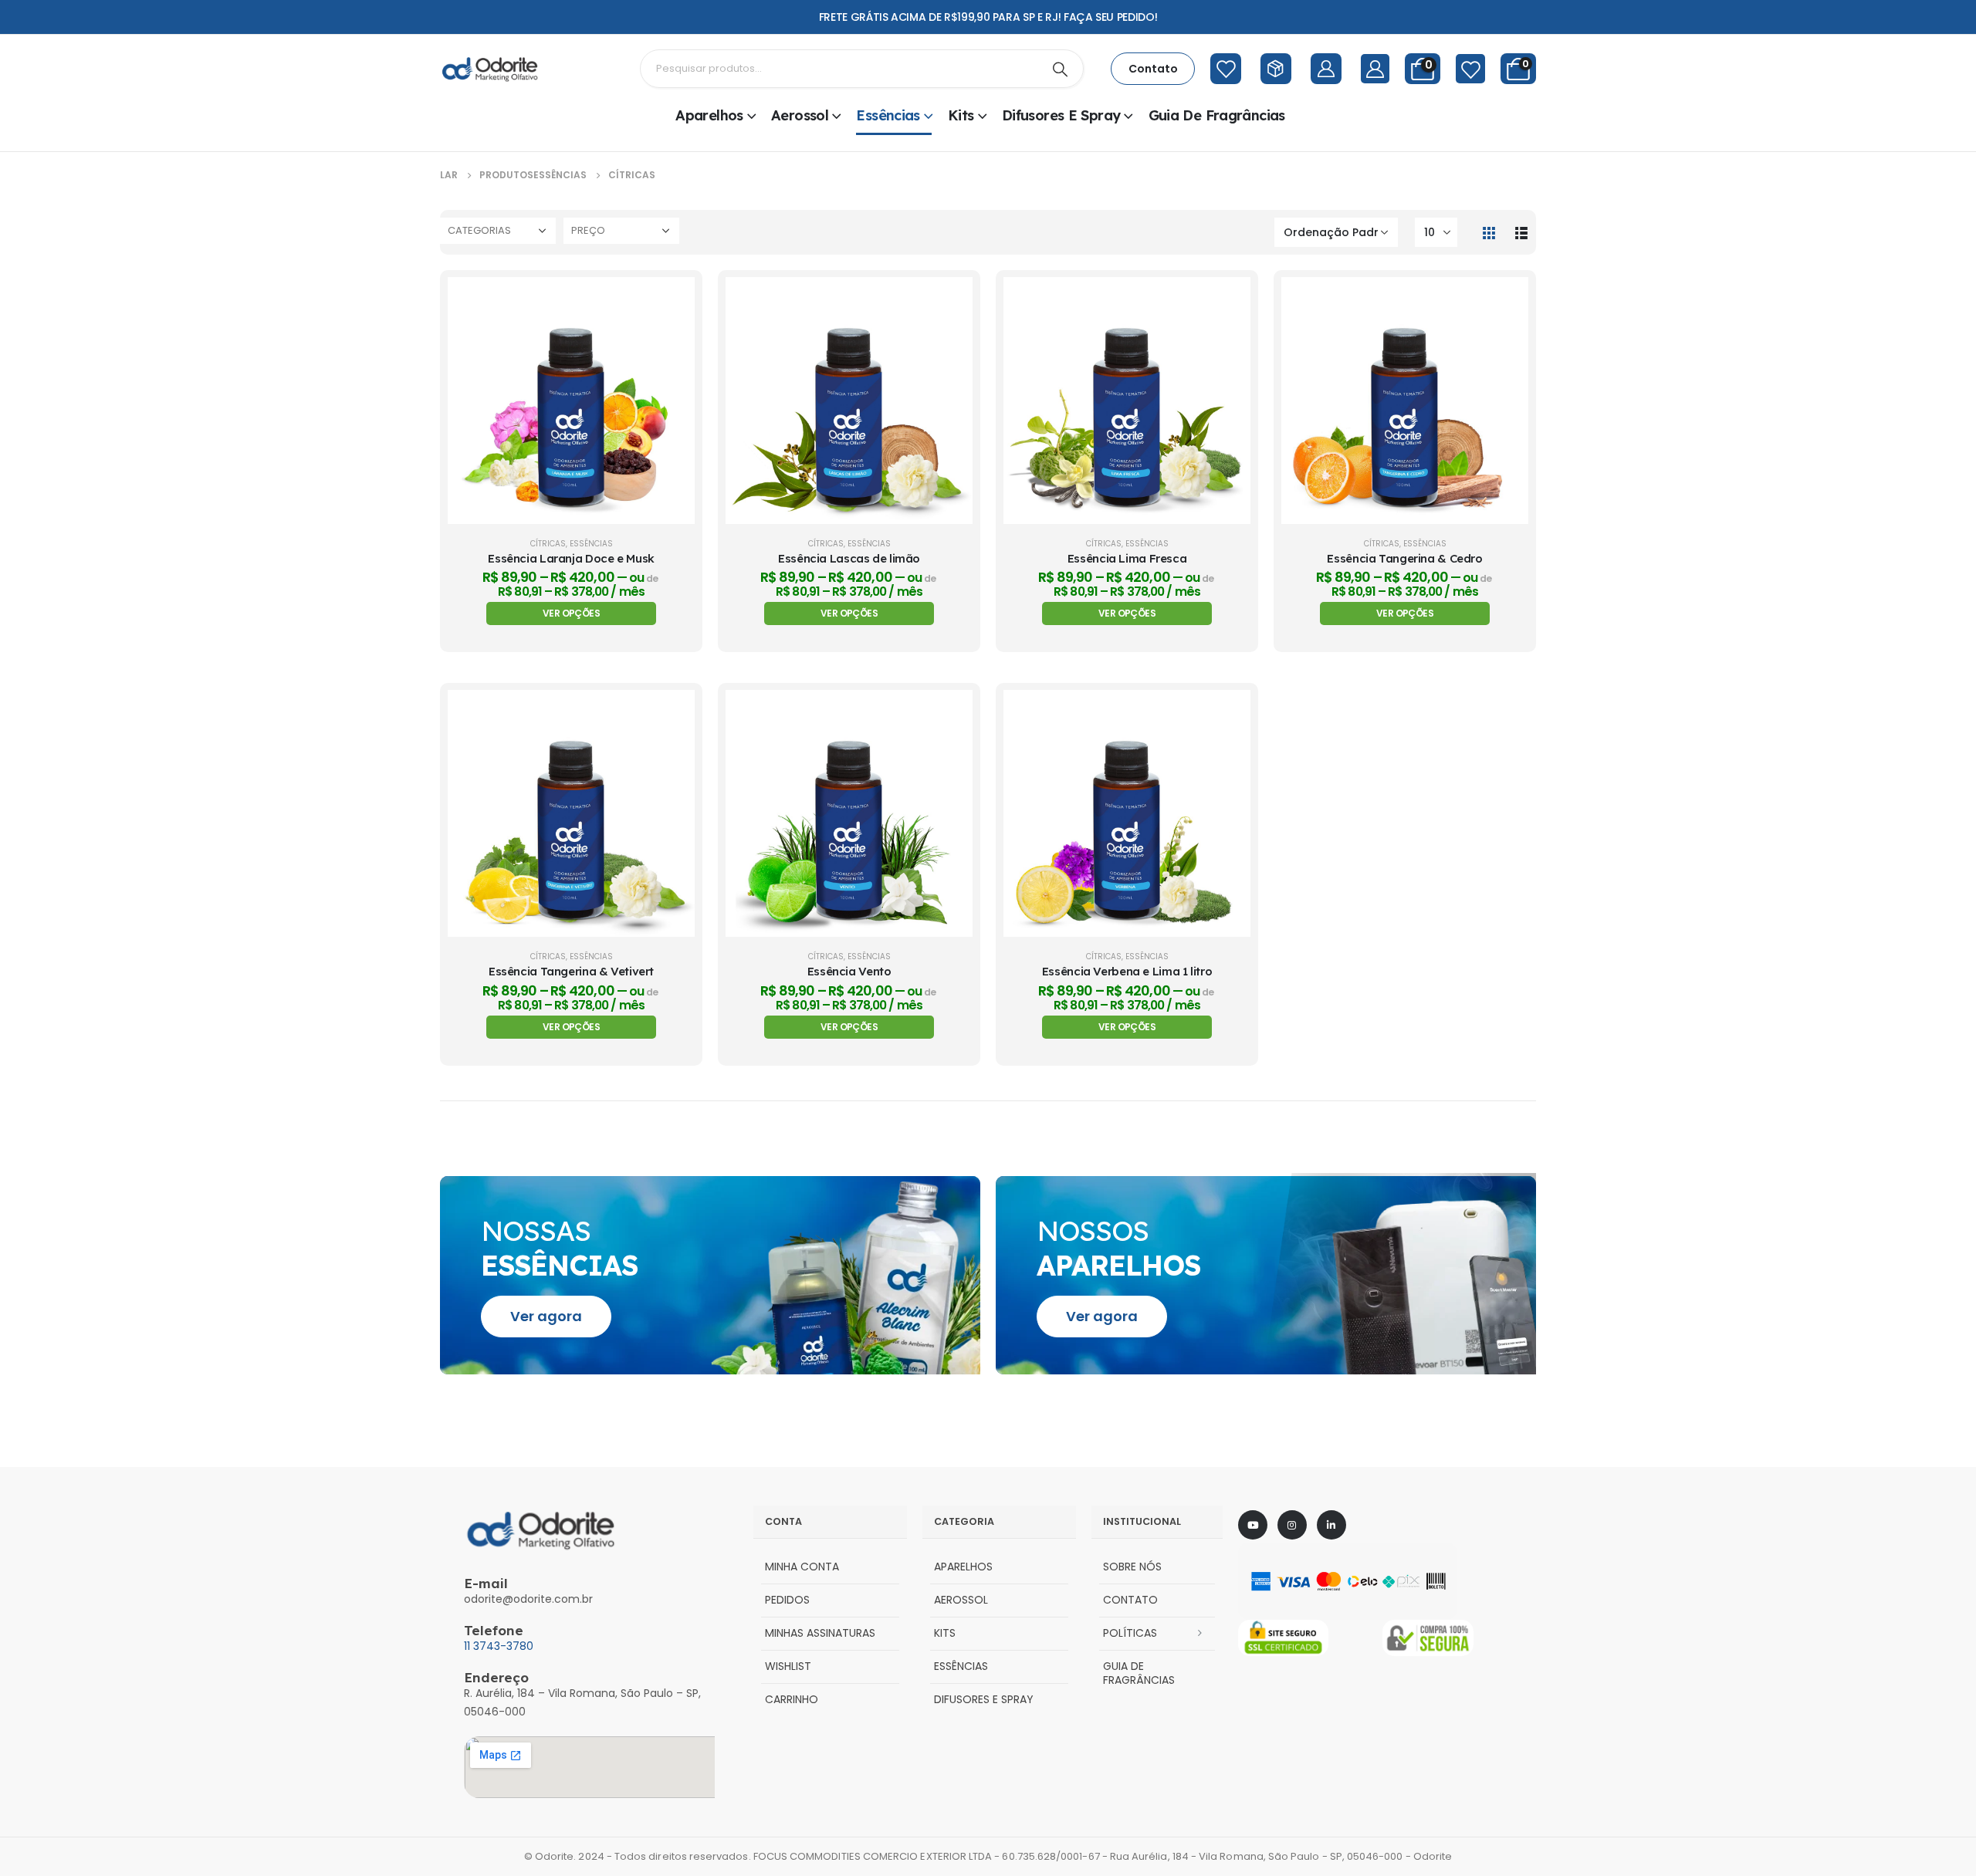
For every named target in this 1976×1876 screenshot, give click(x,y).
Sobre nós (1132, 1567)
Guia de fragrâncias (1217, 115)
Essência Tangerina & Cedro (1404, 558)
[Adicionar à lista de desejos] (672, 339)
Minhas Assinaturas (820, 1633)
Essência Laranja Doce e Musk (571, 558)
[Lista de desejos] (1470, 69)
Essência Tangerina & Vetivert (571, 971)
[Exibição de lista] (1521, 232)
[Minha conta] (1375, 69)
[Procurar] (1061, 69)
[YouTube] (1253, 1525)
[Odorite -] (490, 69)
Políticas (1130, 1633)
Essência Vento (849, 971)
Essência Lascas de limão (849, 558)
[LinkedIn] (1331, 1525)
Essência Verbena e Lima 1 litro (1127, 971)
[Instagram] (1292, 1525)
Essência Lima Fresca (1127, 558)
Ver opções (571, 613)
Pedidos (787, 1600)
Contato (1130, 1600)
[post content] (571, 401)
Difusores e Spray (1061, 115)
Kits (961, 115)
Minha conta (802, 1567)
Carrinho (792, 1699)
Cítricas (548, 544)
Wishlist (788, 1666)
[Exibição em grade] (1489, 232)
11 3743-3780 (499, 1646)
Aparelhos (709, 115)
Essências (888, 115)
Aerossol (800, 115)
